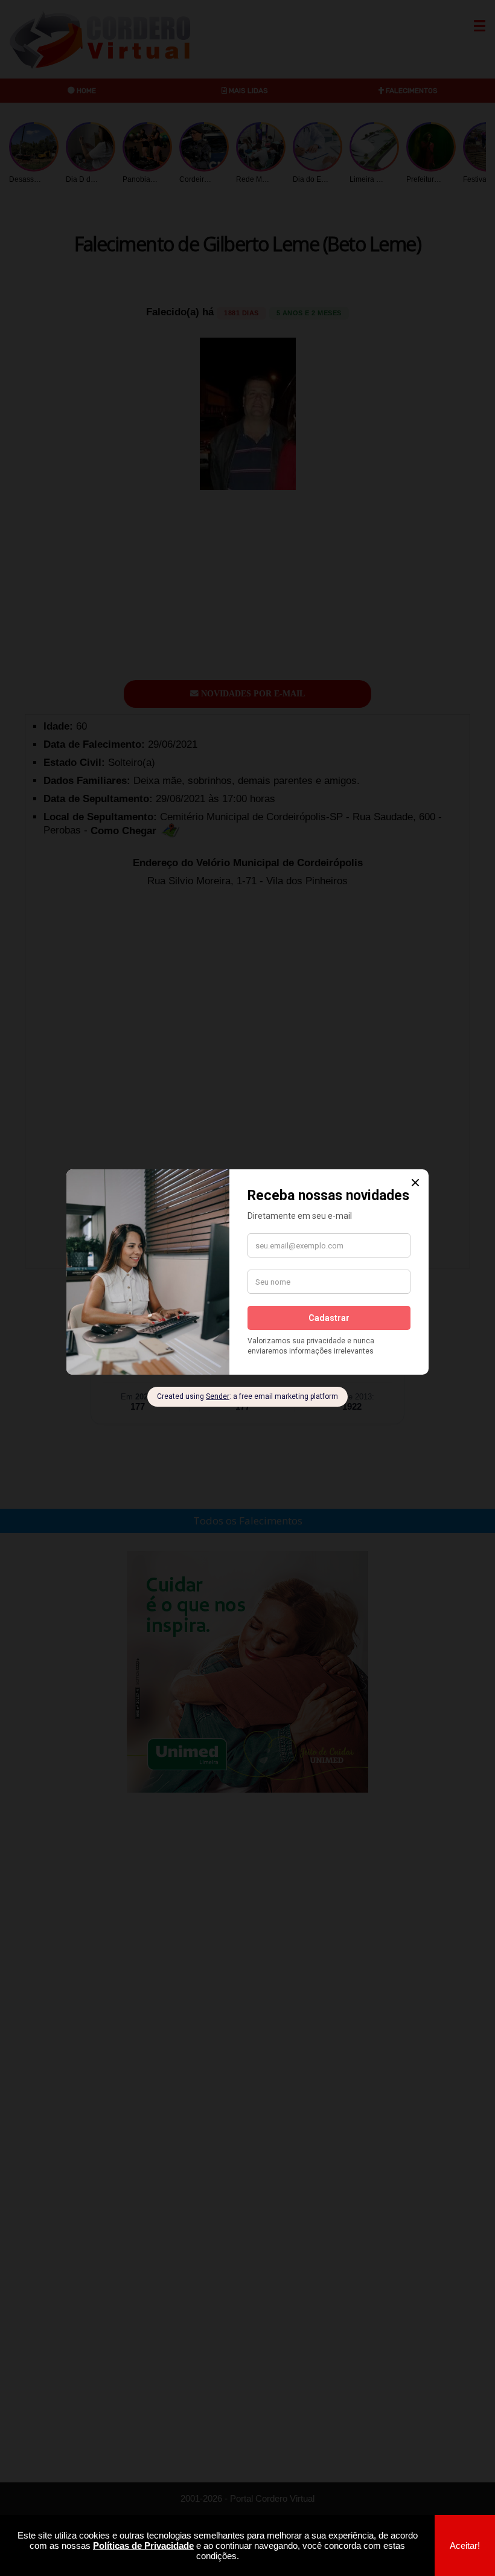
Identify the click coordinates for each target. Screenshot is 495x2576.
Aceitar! (465, 2545)
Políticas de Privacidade (143, 2545)
